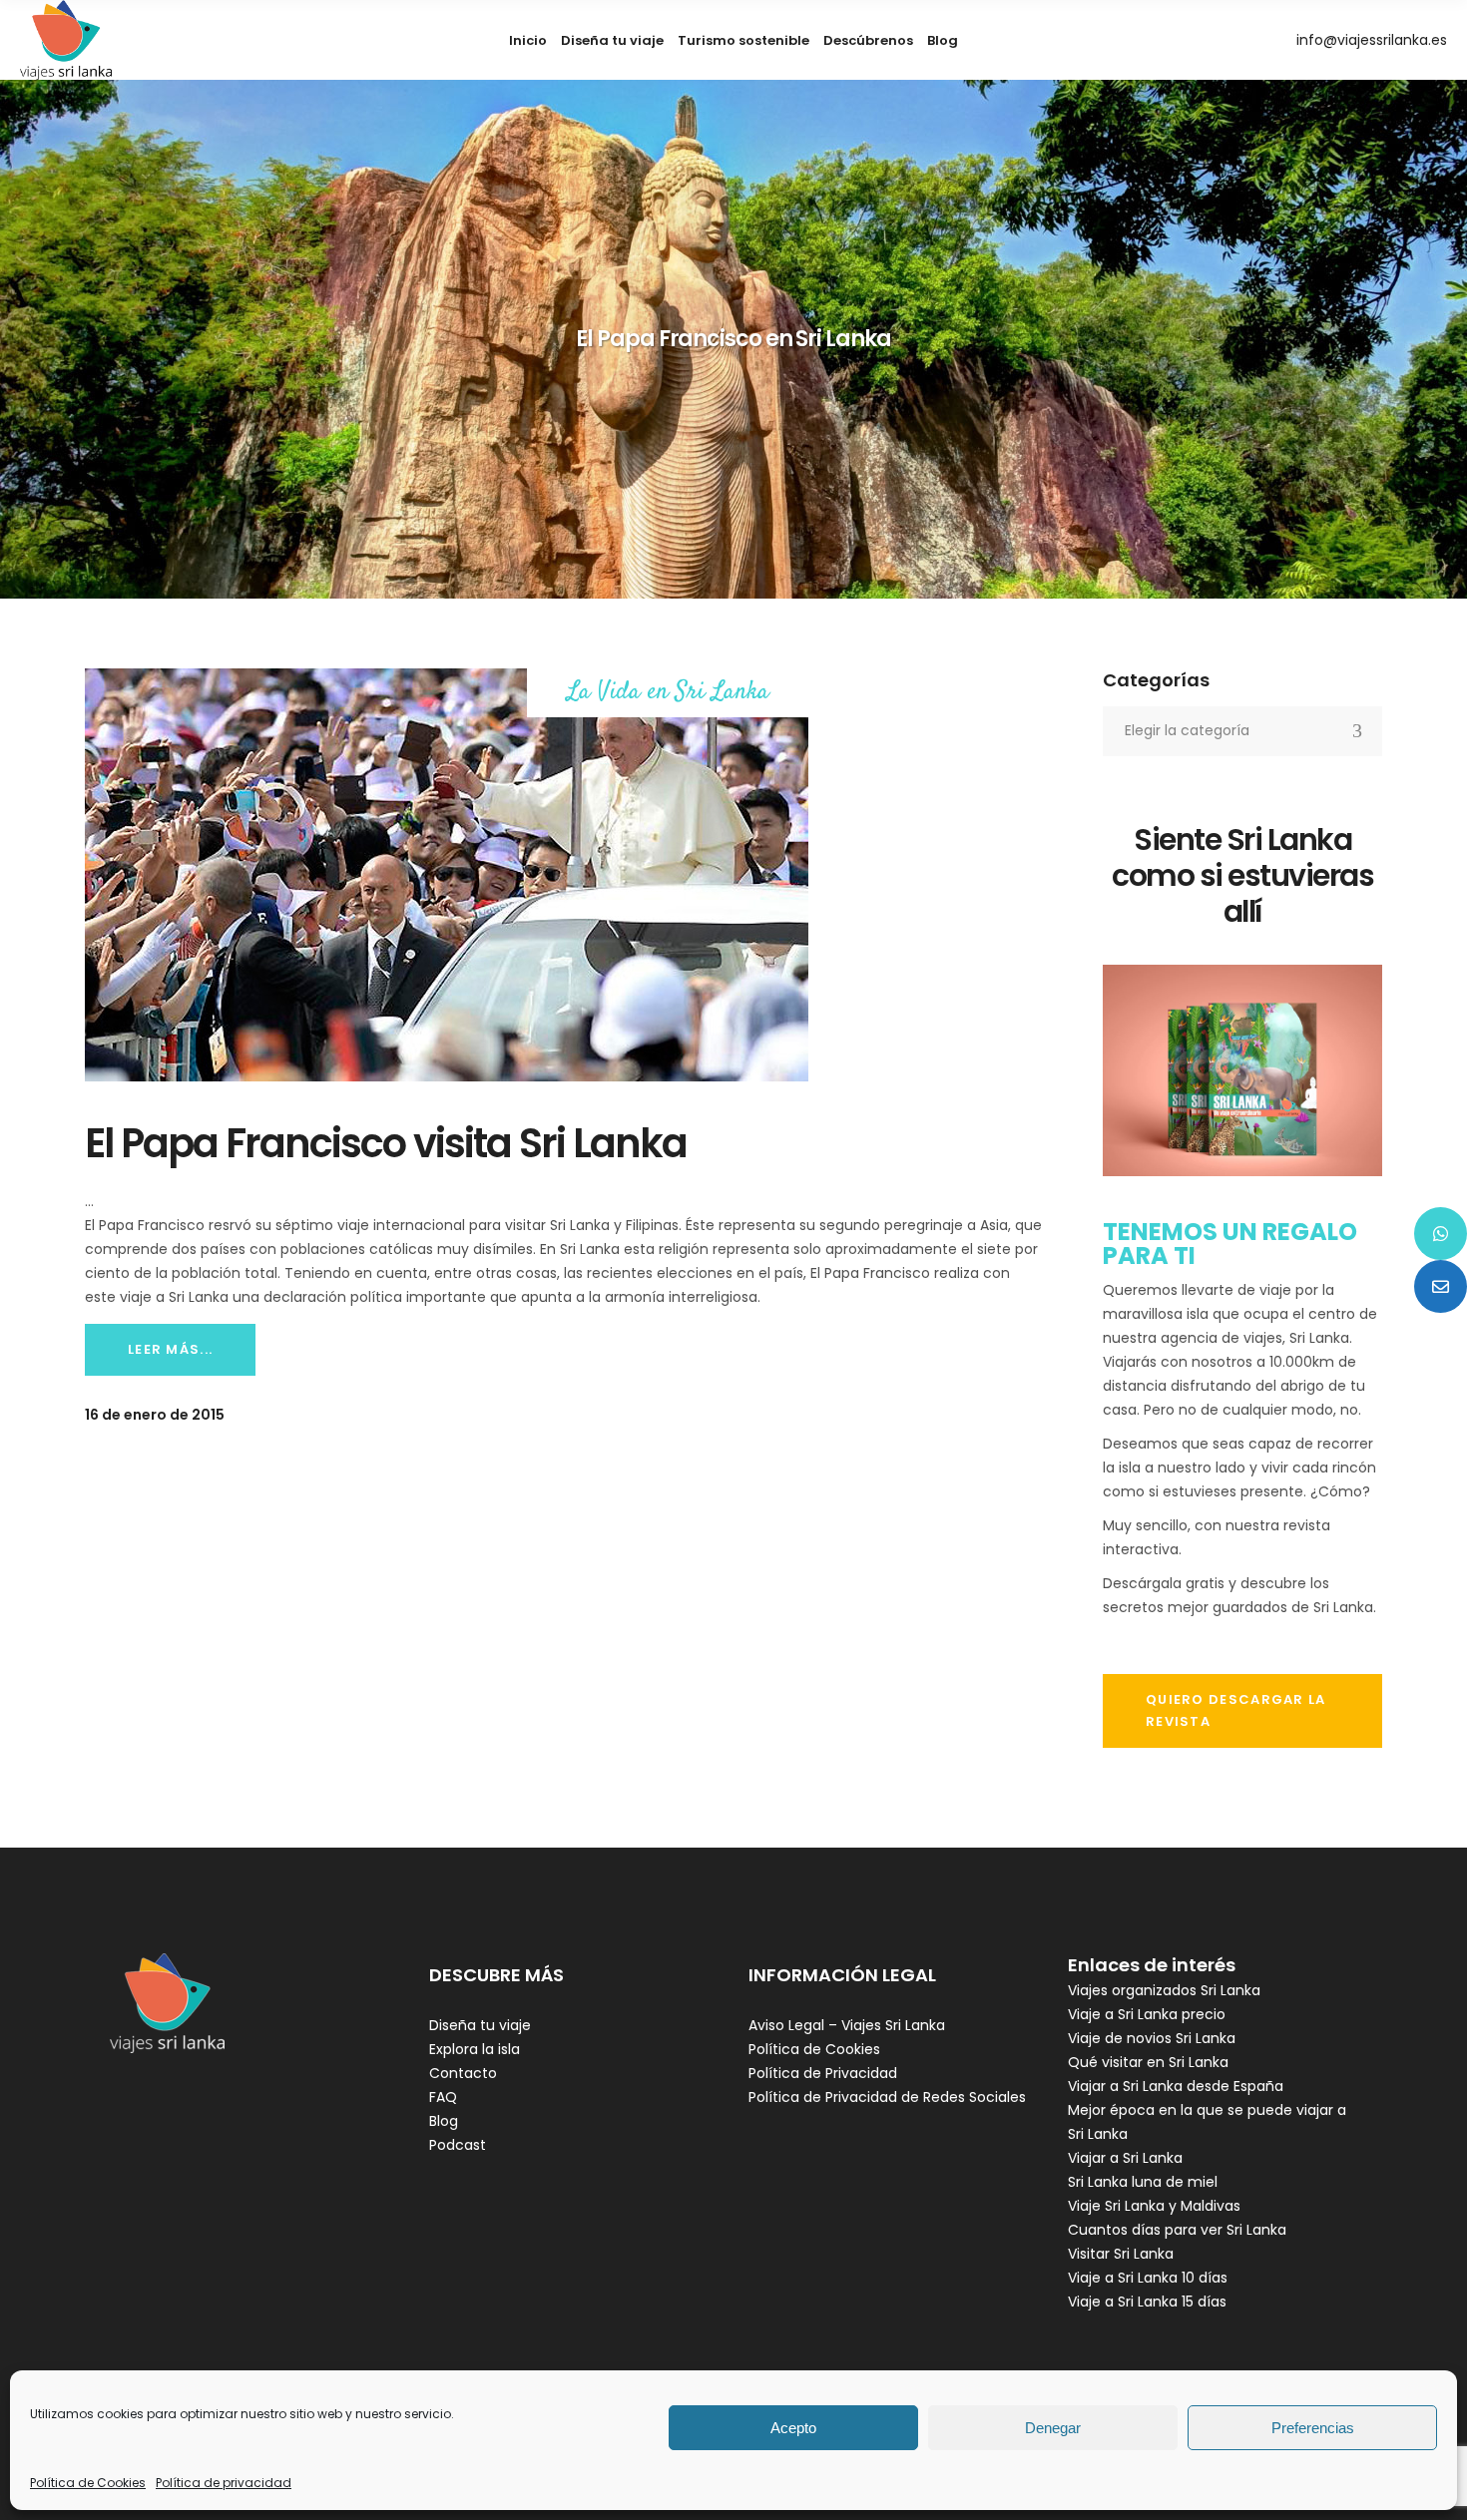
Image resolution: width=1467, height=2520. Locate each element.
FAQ (443, 2097)
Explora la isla (475, 2049)
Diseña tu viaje (480, 2025)
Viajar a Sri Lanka (1125, 2158)
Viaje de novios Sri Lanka (1152, 2038)
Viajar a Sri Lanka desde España (1176, 2086)
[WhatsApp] (1441, 1234)
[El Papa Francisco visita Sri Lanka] (447, 875)
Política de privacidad (224, 2483)
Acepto (793, 2428)
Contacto (463, 2073)
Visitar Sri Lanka (1121, 2254)
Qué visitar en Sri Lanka (1148, 2062)
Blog (444, 2121)
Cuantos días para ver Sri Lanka (1177, 2230)
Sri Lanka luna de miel (1143, 2182)
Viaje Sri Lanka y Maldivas (1154, 2206)
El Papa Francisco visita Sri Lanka (386, 1143)
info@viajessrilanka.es (1372, 40)
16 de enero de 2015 (155, 1415)
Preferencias (1313, 2428)
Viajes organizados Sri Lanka (1164, 1990)
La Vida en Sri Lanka (668, 693)
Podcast (458, 2145)
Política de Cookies (88, 2483)
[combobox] (1242, 731)
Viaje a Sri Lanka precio (1147, 2014)
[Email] (1441, 1286)
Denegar (1053, 2428)
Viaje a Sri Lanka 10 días (1148, 2278)
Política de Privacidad (823, 2073)
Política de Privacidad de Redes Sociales (887, 2097)
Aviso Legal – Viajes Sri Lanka (847, 2025)
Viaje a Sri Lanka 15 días (1147, 2302)
